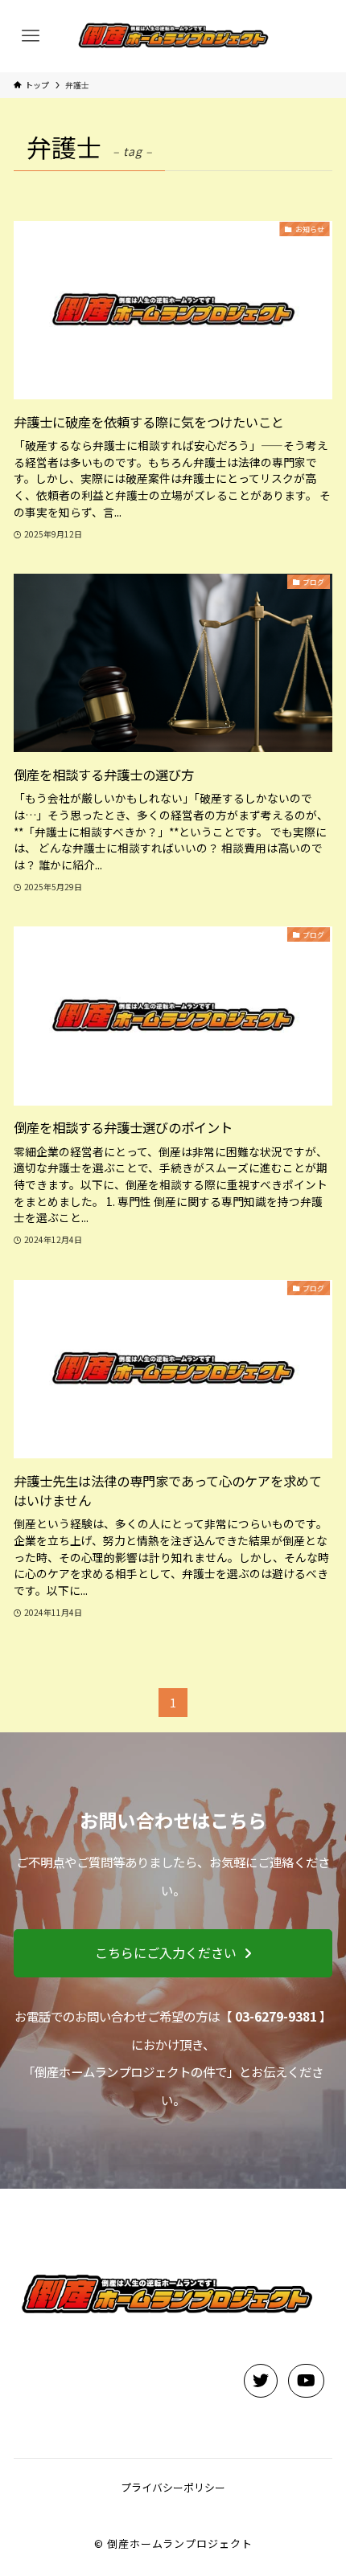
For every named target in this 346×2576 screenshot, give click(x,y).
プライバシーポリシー (173, 2487)
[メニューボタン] (30, 37)
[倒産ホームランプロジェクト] (173, 37)
